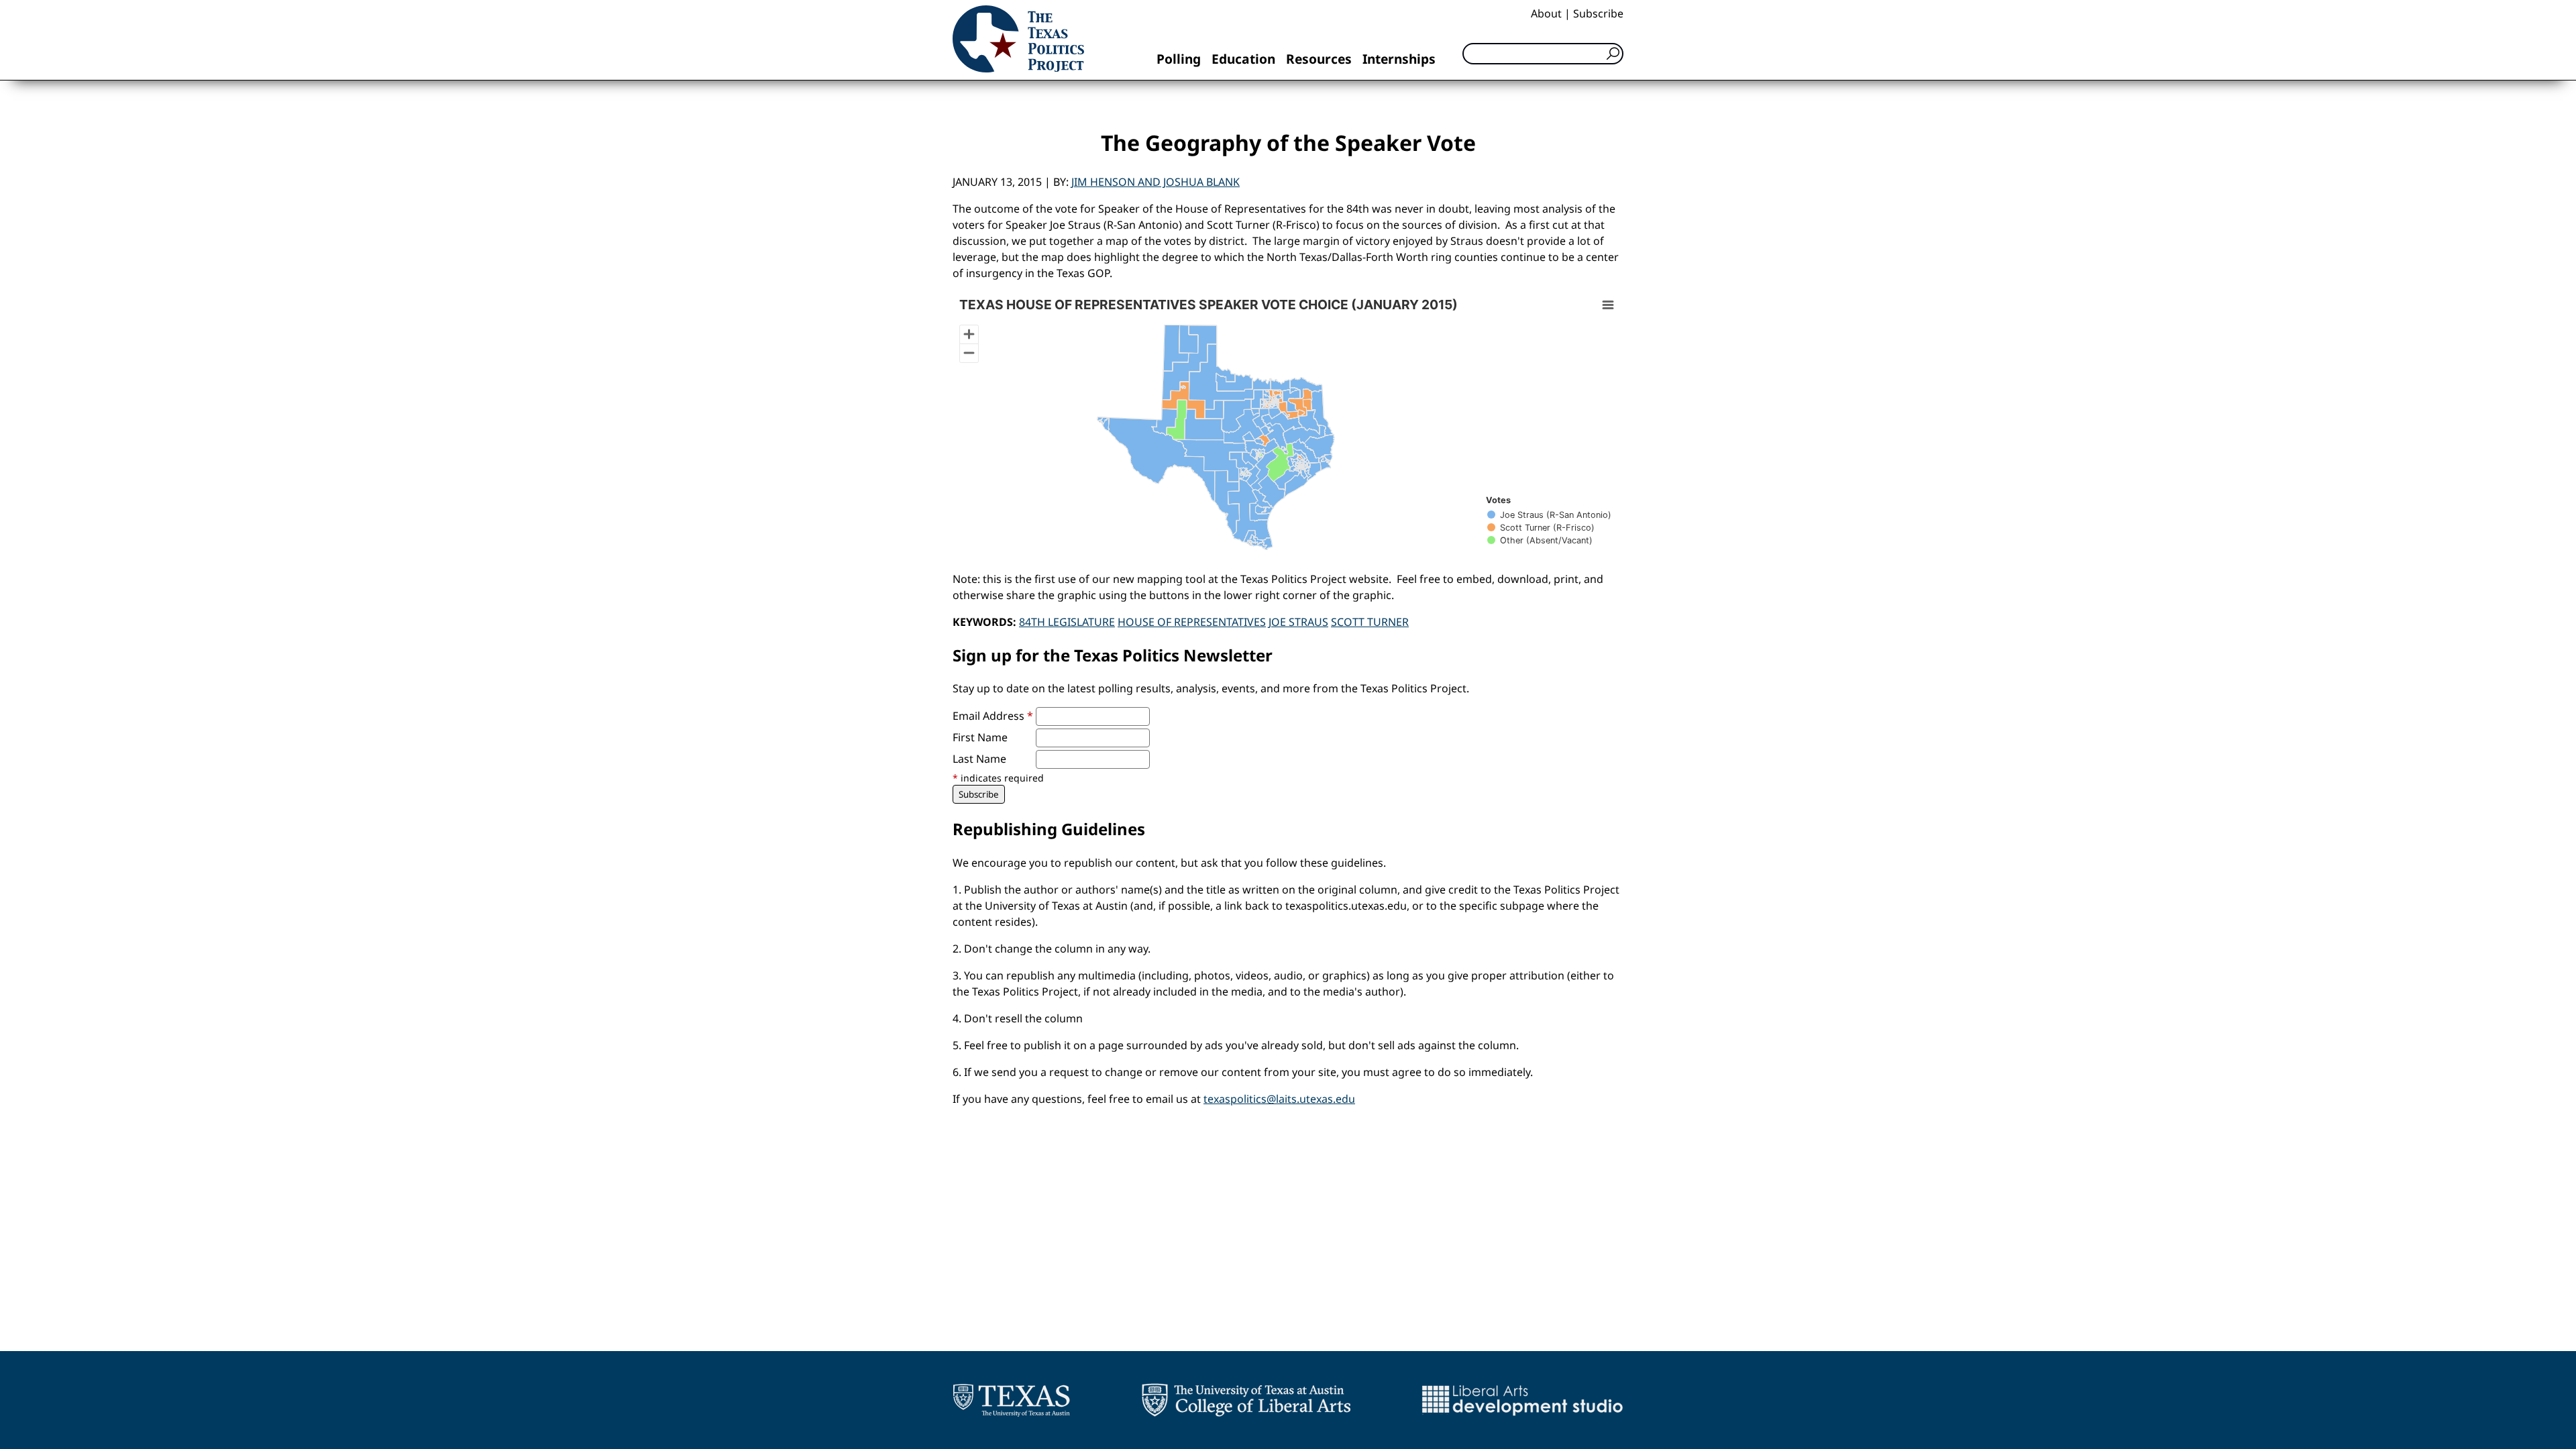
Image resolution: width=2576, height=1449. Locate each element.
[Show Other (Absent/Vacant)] (1540, 540)
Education (1243, 59)
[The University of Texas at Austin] (1011, 1400)
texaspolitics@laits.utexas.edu (1279, 1099)
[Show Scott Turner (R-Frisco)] (1541, 528)
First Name (980, 737)
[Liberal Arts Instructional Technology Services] (1522, 1400)
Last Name (979, 759)
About (1546, 13)
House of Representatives (1192, 622)
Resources (1319, 59)
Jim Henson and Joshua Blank (1156, 182)
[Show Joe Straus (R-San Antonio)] (1549, 515)
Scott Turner (1370, 622)
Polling (1179, 59)
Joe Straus (1298, 622)
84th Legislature (1067, 622)
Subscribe (1598, 13)
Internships (1399, 59)
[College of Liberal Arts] (1246, 1400)
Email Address (993, 716)
